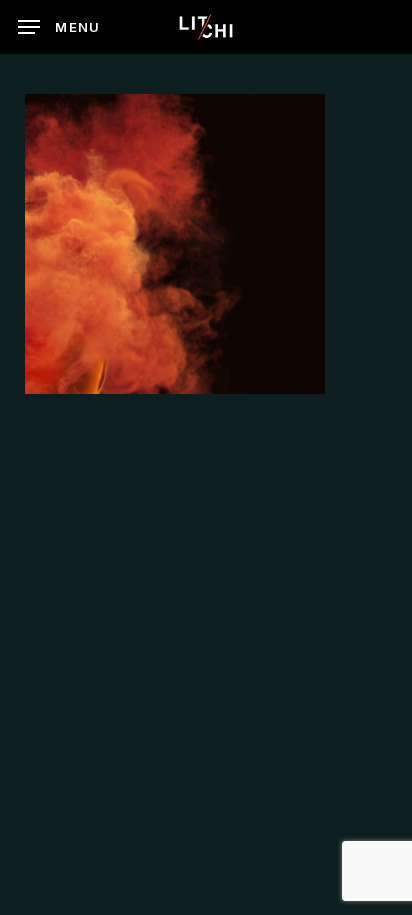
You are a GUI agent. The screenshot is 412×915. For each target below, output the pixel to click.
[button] (59, 27)
